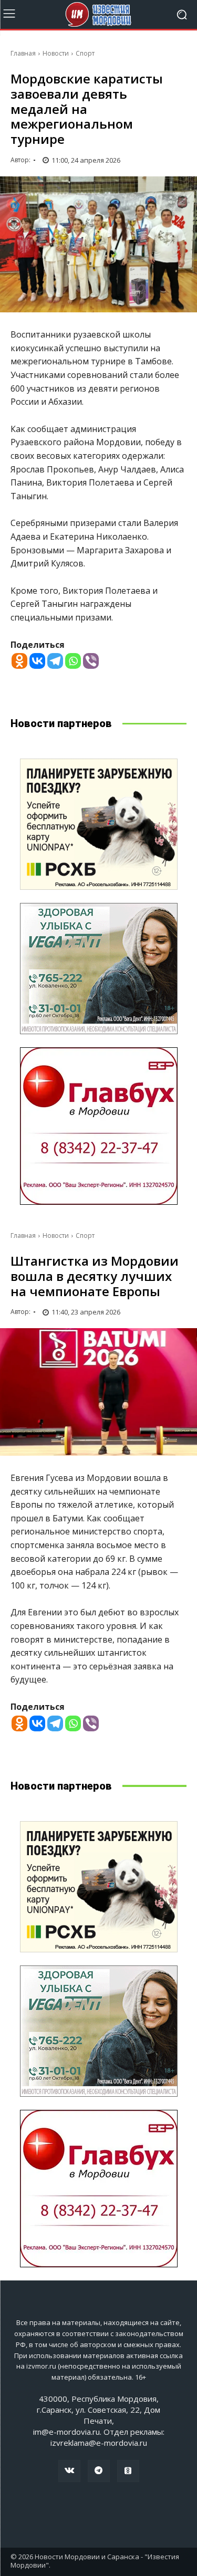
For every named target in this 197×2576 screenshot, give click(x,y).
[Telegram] (55, 661)
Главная (23, 53)
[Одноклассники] (128, 2471)
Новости (56, 53)
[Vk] (69, 2471)
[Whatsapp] (73, 661)
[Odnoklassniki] (19, 661)
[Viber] (91, 661)
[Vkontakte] (37, 661)
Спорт (85, 53)
